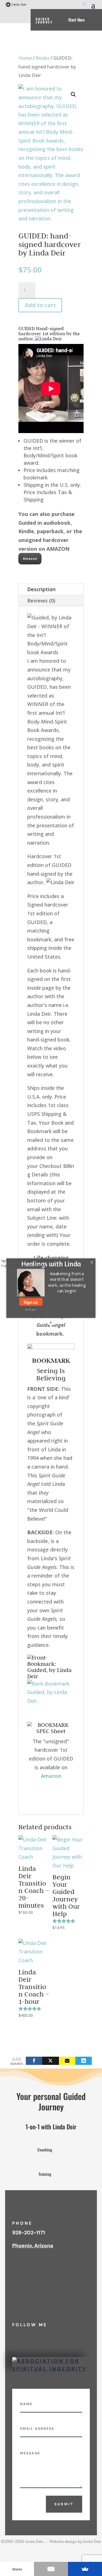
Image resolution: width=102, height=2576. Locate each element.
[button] (67, 1282)
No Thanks (31, 1309)
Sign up (31, 1302)
